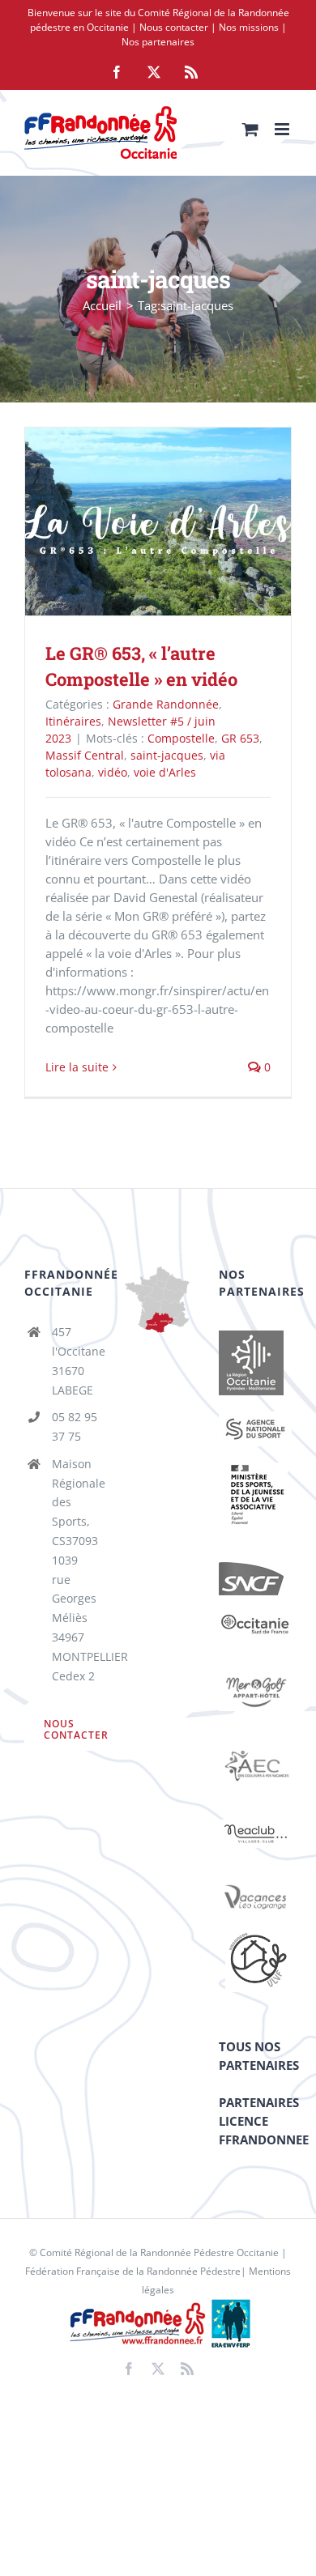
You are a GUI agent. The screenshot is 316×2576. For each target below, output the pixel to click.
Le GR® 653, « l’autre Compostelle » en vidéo (135, 521)
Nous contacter (174, 27)
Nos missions (249, 27)
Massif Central (85, 755)
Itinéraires (73, 721)
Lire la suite (77, 1067)
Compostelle (181, 738)
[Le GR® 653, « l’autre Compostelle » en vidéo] (158, 521)
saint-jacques (167, 755)
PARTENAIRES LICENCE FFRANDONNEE (264, 2121)
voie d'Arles (165, 772)
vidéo (113, 772)
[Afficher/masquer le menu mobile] (283, 129)
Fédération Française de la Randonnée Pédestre (133, 2271)
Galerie (182, 521)
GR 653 (240, 738)
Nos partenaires (158, 42)
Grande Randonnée (166, 704)
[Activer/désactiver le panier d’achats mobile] (250, 129)
